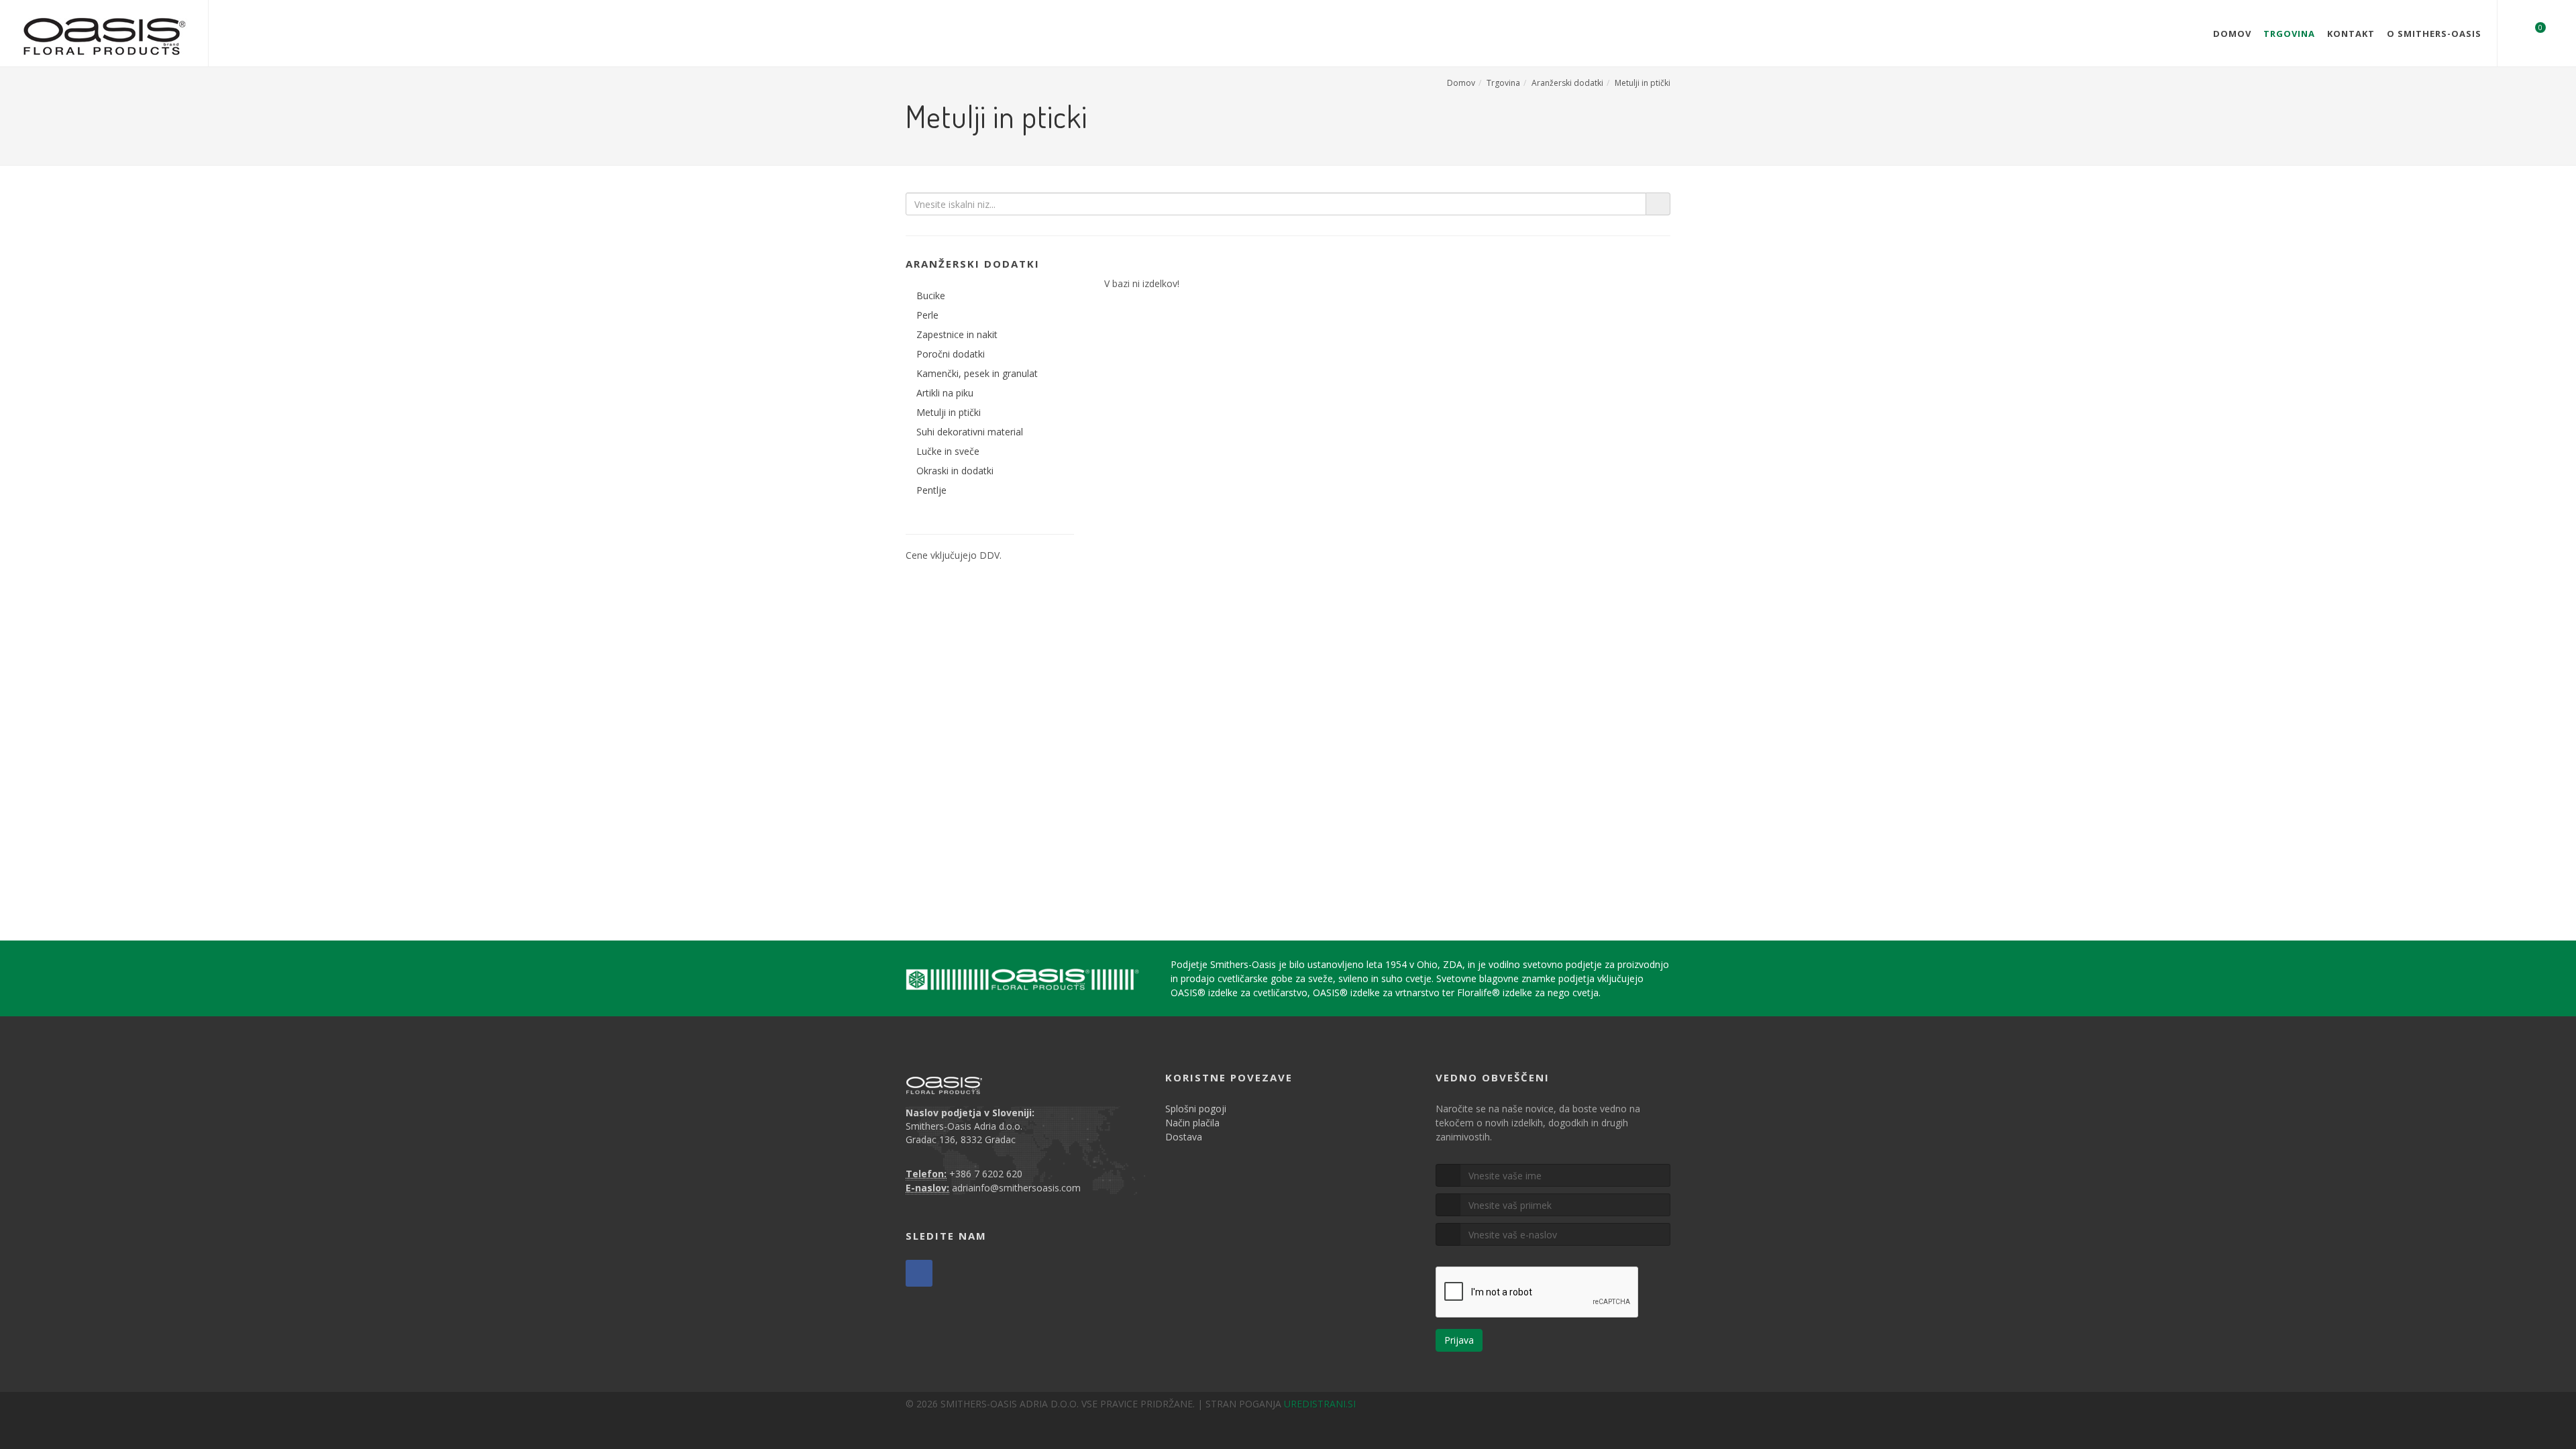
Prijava (1459, 1340)
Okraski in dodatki (955, 471)
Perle (927, 315)
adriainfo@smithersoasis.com (1016, 1188)
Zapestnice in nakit (957, 334)
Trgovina (2289, 34)
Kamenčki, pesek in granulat (977, 373)
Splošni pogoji (1196, 1109)
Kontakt (2351, 34)
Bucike (931, 296)
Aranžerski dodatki (1567, 83)
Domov (2232, 34)
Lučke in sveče (948, 451)
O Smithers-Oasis (2434, 34)
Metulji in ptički (1643, 83)
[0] (2532, 32)
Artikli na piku (945, 393)
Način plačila (1192, 1123)
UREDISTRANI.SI (1320, 1404)
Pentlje (931, 490)
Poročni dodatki (951, 354)
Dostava (1184, 1137)
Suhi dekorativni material (970, 432)
